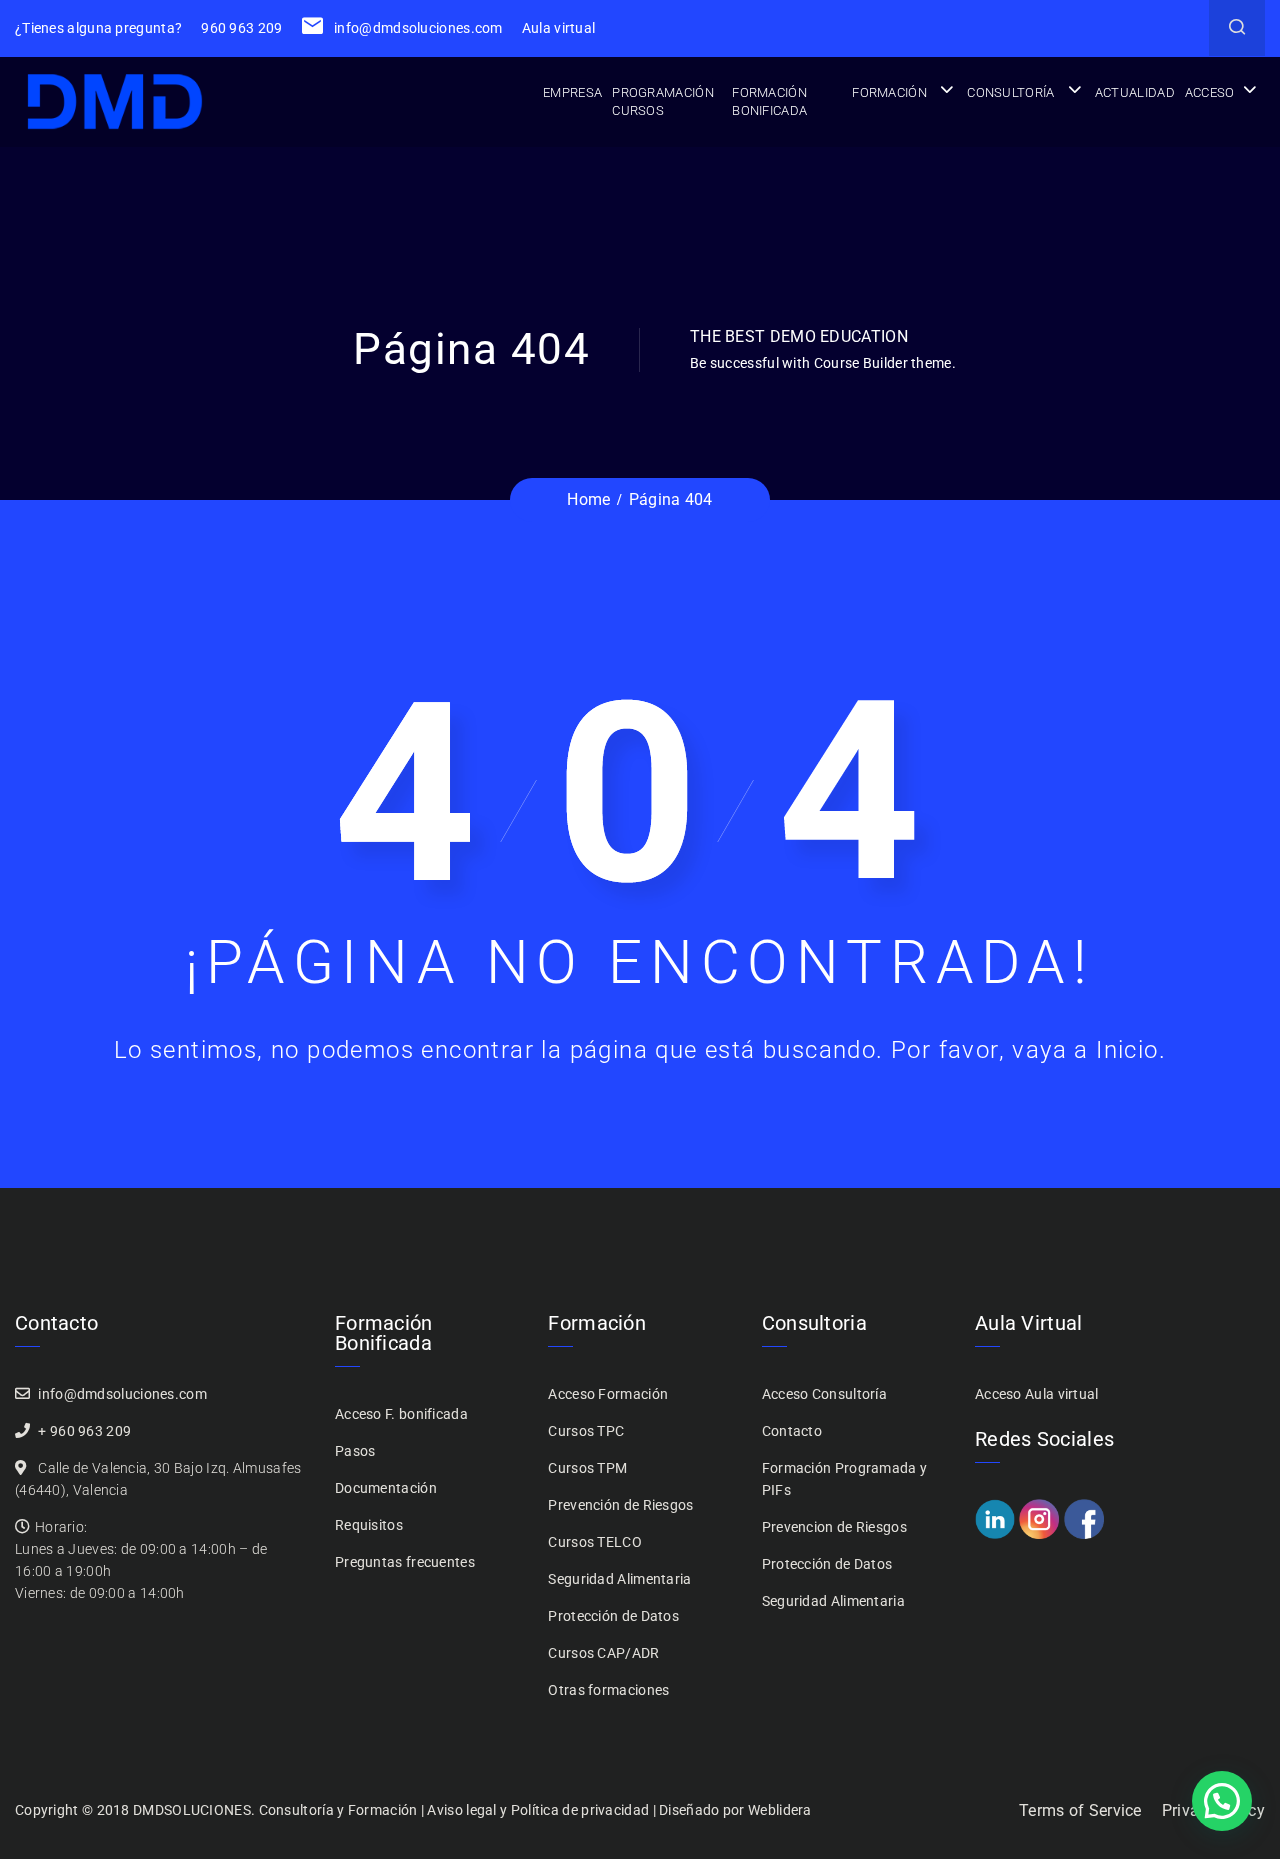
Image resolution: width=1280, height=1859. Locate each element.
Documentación (386, 1488)
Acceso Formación (608, 1394)
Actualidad (1135, 92)
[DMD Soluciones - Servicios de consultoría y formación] (115, 101)
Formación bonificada (769, 101)
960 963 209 (241, 28)
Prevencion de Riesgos (834, 1527)
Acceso (1210, 92)
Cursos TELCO (595, 1542)
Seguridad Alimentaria (619, 1579)
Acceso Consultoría (824, 1394)
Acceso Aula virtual (1037, 1394)
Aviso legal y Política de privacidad (538, 1810)
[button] (1222, 1801)
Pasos (355, 1451)
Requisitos (369, 1525)
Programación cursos (663, 101)
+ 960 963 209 (84, 1431)
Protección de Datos (613, 1616)
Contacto (792, 1431)
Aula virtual (559, 28)
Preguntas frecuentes (405, 1562)
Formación (889, 92)
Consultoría (1010, 92)
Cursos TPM (587, 1468)
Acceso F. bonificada (401, 1414)
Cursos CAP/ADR (603, 1653)
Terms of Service (1080, 1810)
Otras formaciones (608, 1690)
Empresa (572, 92)
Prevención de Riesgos (620, 1505)
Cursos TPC (586, 1431)
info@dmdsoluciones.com (417, 28)
